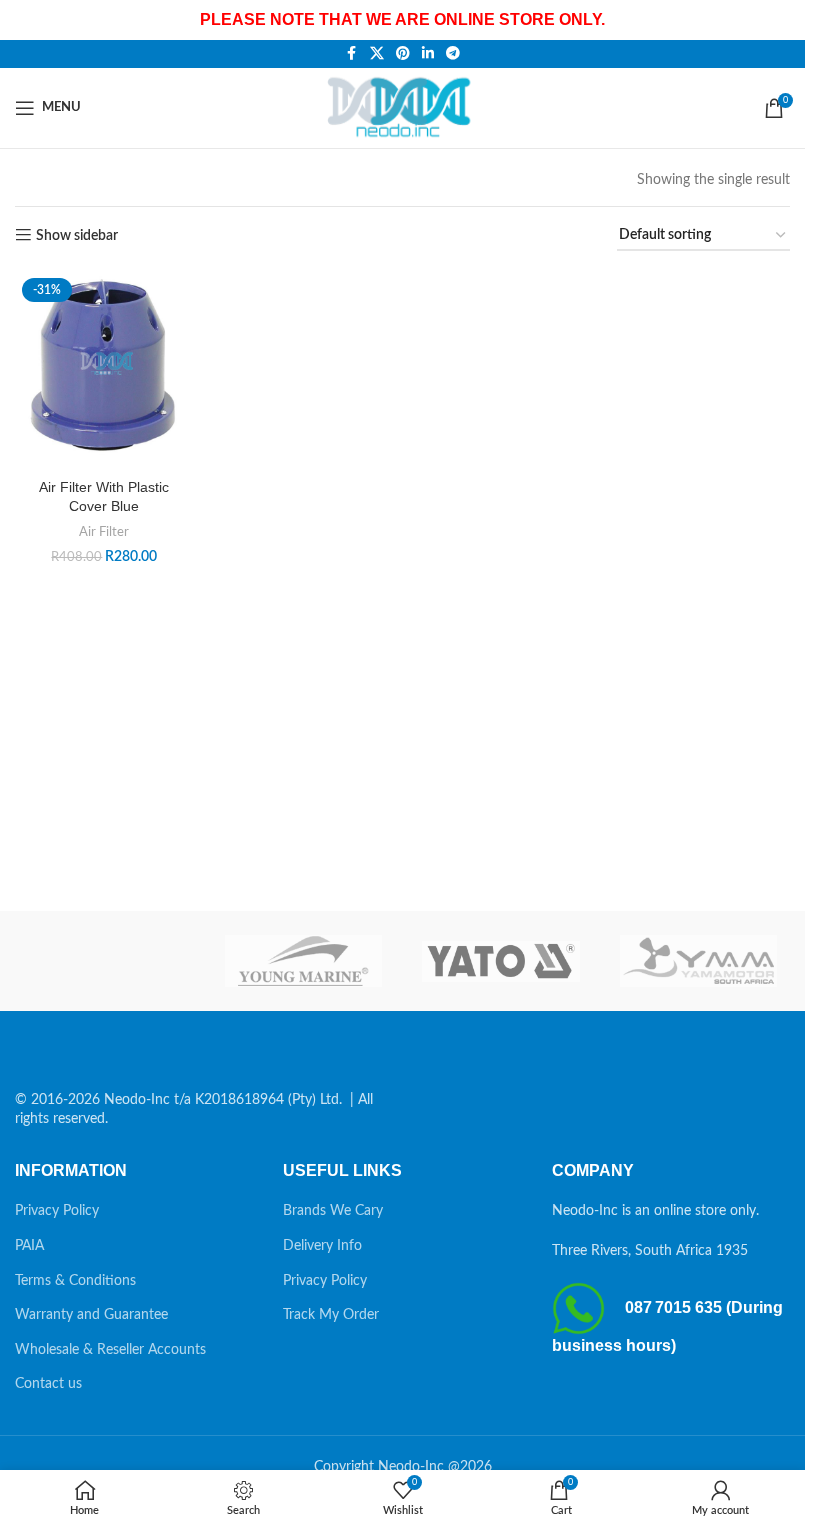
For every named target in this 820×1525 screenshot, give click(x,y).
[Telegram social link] (453, 54)
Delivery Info (322, 1246)
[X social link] (377, 54)
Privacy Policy (57, 1211)
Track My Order (331, 1315)
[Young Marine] (303, 961)
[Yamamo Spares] (698, 961)
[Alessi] (106, 961)
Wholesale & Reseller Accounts (110, 1350)
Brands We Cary (333, 1211)
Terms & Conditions (75, 1281)
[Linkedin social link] (428, 54)
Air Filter (104, 532)
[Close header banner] (780, 20)
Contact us (48, 1384)
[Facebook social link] (352, 54)
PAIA (29, 1246)
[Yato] (500, 961)
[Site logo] (402, 107)
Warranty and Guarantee (91, 1315)
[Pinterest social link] (403, 54)
